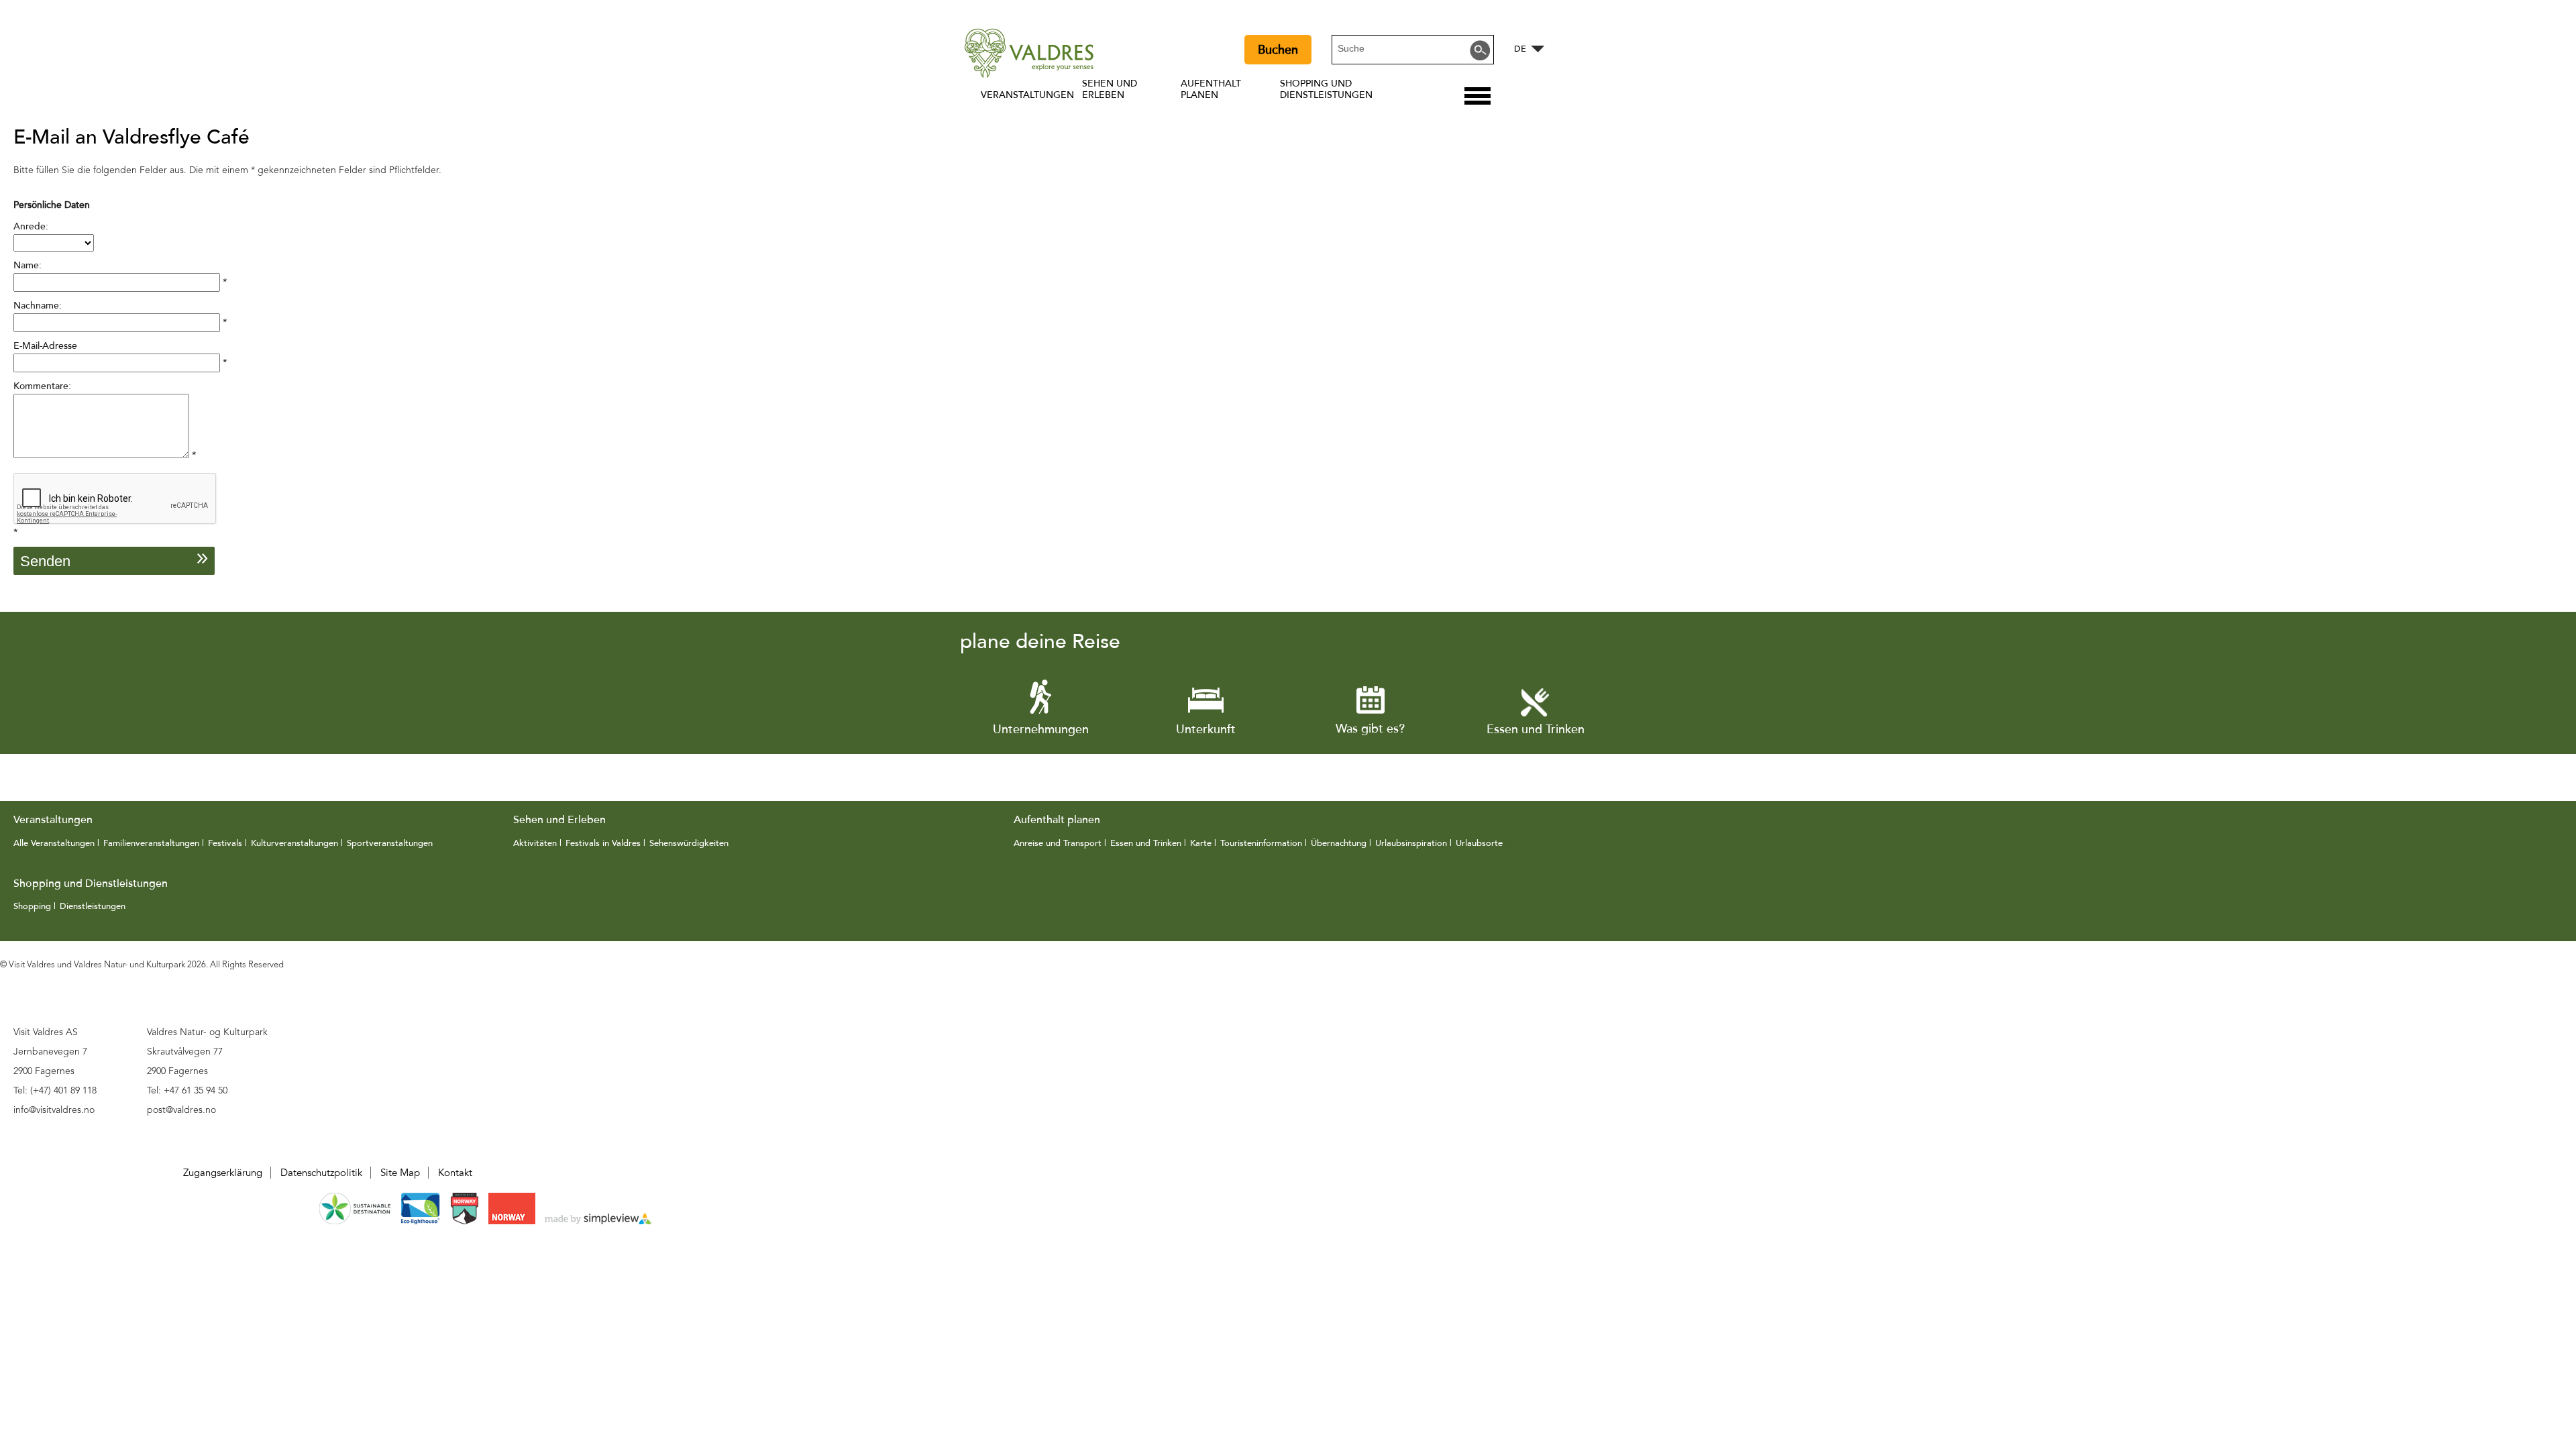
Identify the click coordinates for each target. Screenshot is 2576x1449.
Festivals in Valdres (603, 843)
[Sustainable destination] (355, 1221)
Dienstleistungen (93, 906)
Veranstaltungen (1027, 95)
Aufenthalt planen (1211, 89)
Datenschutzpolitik (321, 1173)
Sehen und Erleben (1110, 89)
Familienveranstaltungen (151, 843)
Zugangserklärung (223, 1173)
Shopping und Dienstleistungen (1326, 89)
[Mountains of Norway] (466, 1221)
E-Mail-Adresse (45, 346)
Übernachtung (1339, 843)
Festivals (225, 843)
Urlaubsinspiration (1411, 843)
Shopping (32, 906)
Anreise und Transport (1058, 843)
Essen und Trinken (1146, 843)
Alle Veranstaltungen (54, 843)
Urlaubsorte (1479, 843)
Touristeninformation (1261, 843)
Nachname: (38, 306)
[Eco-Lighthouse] (420, 1221)
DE (1520, 49)
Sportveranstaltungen (390, 843)
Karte (1201, 843)
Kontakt (455, 1173)
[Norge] (513, 1221)
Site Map (400, 1173)
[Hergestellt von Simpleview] (598, 1221)
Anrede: (31, 226)
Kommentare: (42, 386)
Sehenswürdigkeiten (689, 843)
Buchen (1278, 50)
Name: (28, 265)
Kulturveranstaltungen (294, 843)
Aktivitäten (536, 843)
